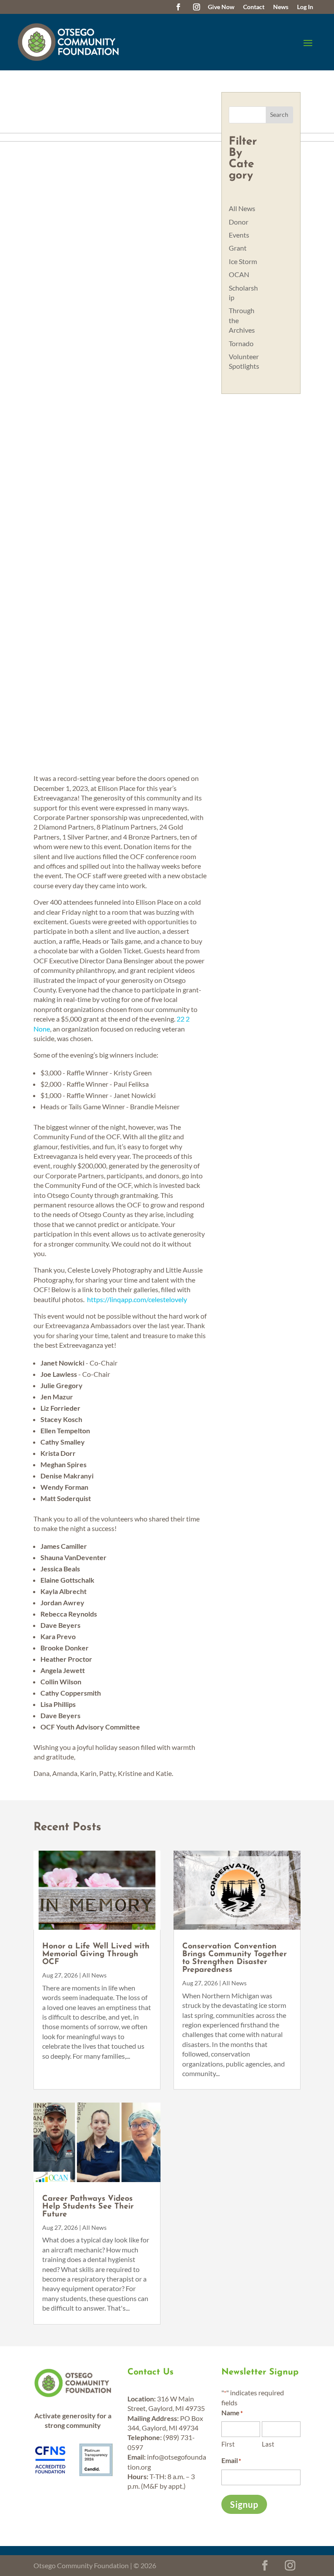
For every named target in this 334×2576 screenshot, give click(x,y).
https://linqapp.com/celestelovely (137, 1299)
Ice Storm (243, 261)
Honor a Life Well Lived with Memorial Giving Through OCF (96, 1954)
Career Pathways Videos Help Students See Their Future (88, 2207)
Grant (238, 248)
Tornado (241, 343)
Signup (244, 2504)
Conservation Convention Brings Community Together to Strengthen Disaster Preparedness (234, 1958)
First (228, 2444)
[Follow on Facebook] (178, 7)
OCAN (239, 274)
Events (239, 235)
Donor (239, 222)
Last (268, 2444)
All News (242, 208)
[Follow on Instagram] (197, 7)
